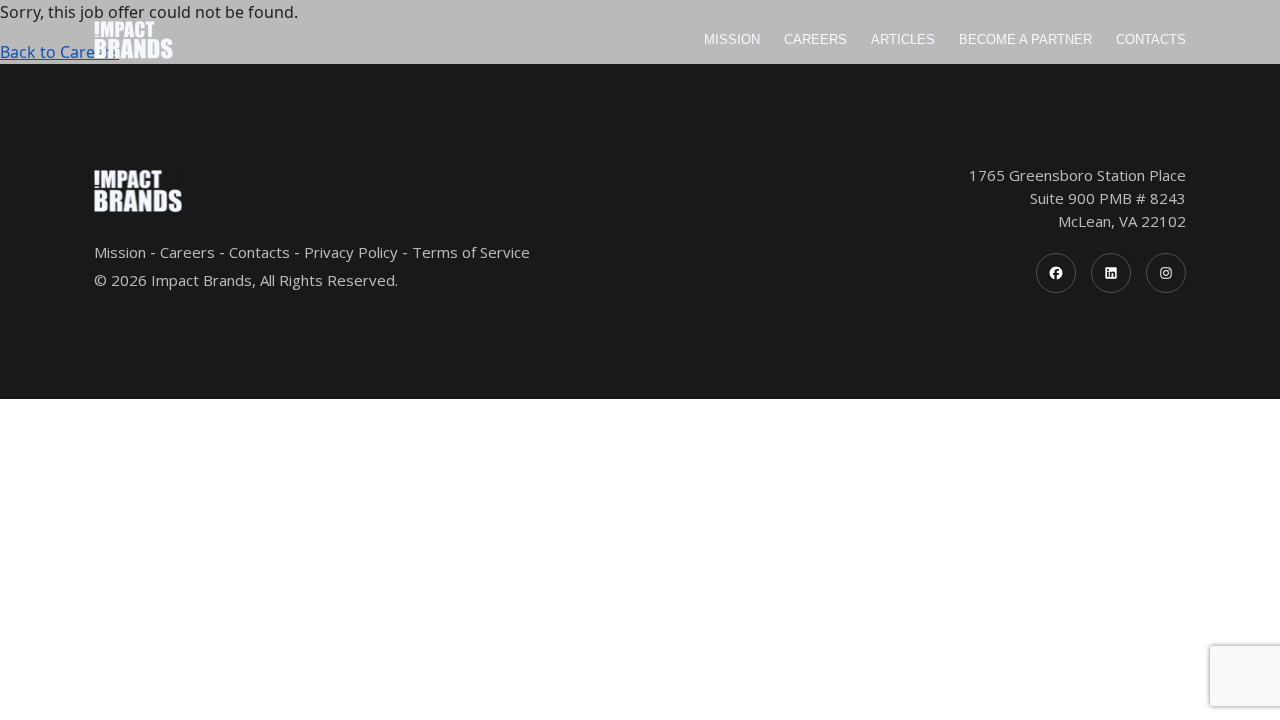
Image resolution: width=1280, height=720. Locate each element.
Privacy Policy (351, 252)
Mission (732, 39)
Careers (815, 39)
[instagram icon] (1166, 273)
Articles (903, 39)
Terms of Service (471, 252)
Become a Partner (1025, 39)
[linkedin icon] (1111, 273)
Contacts (1151, 39)
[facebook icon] (1056, 273)
